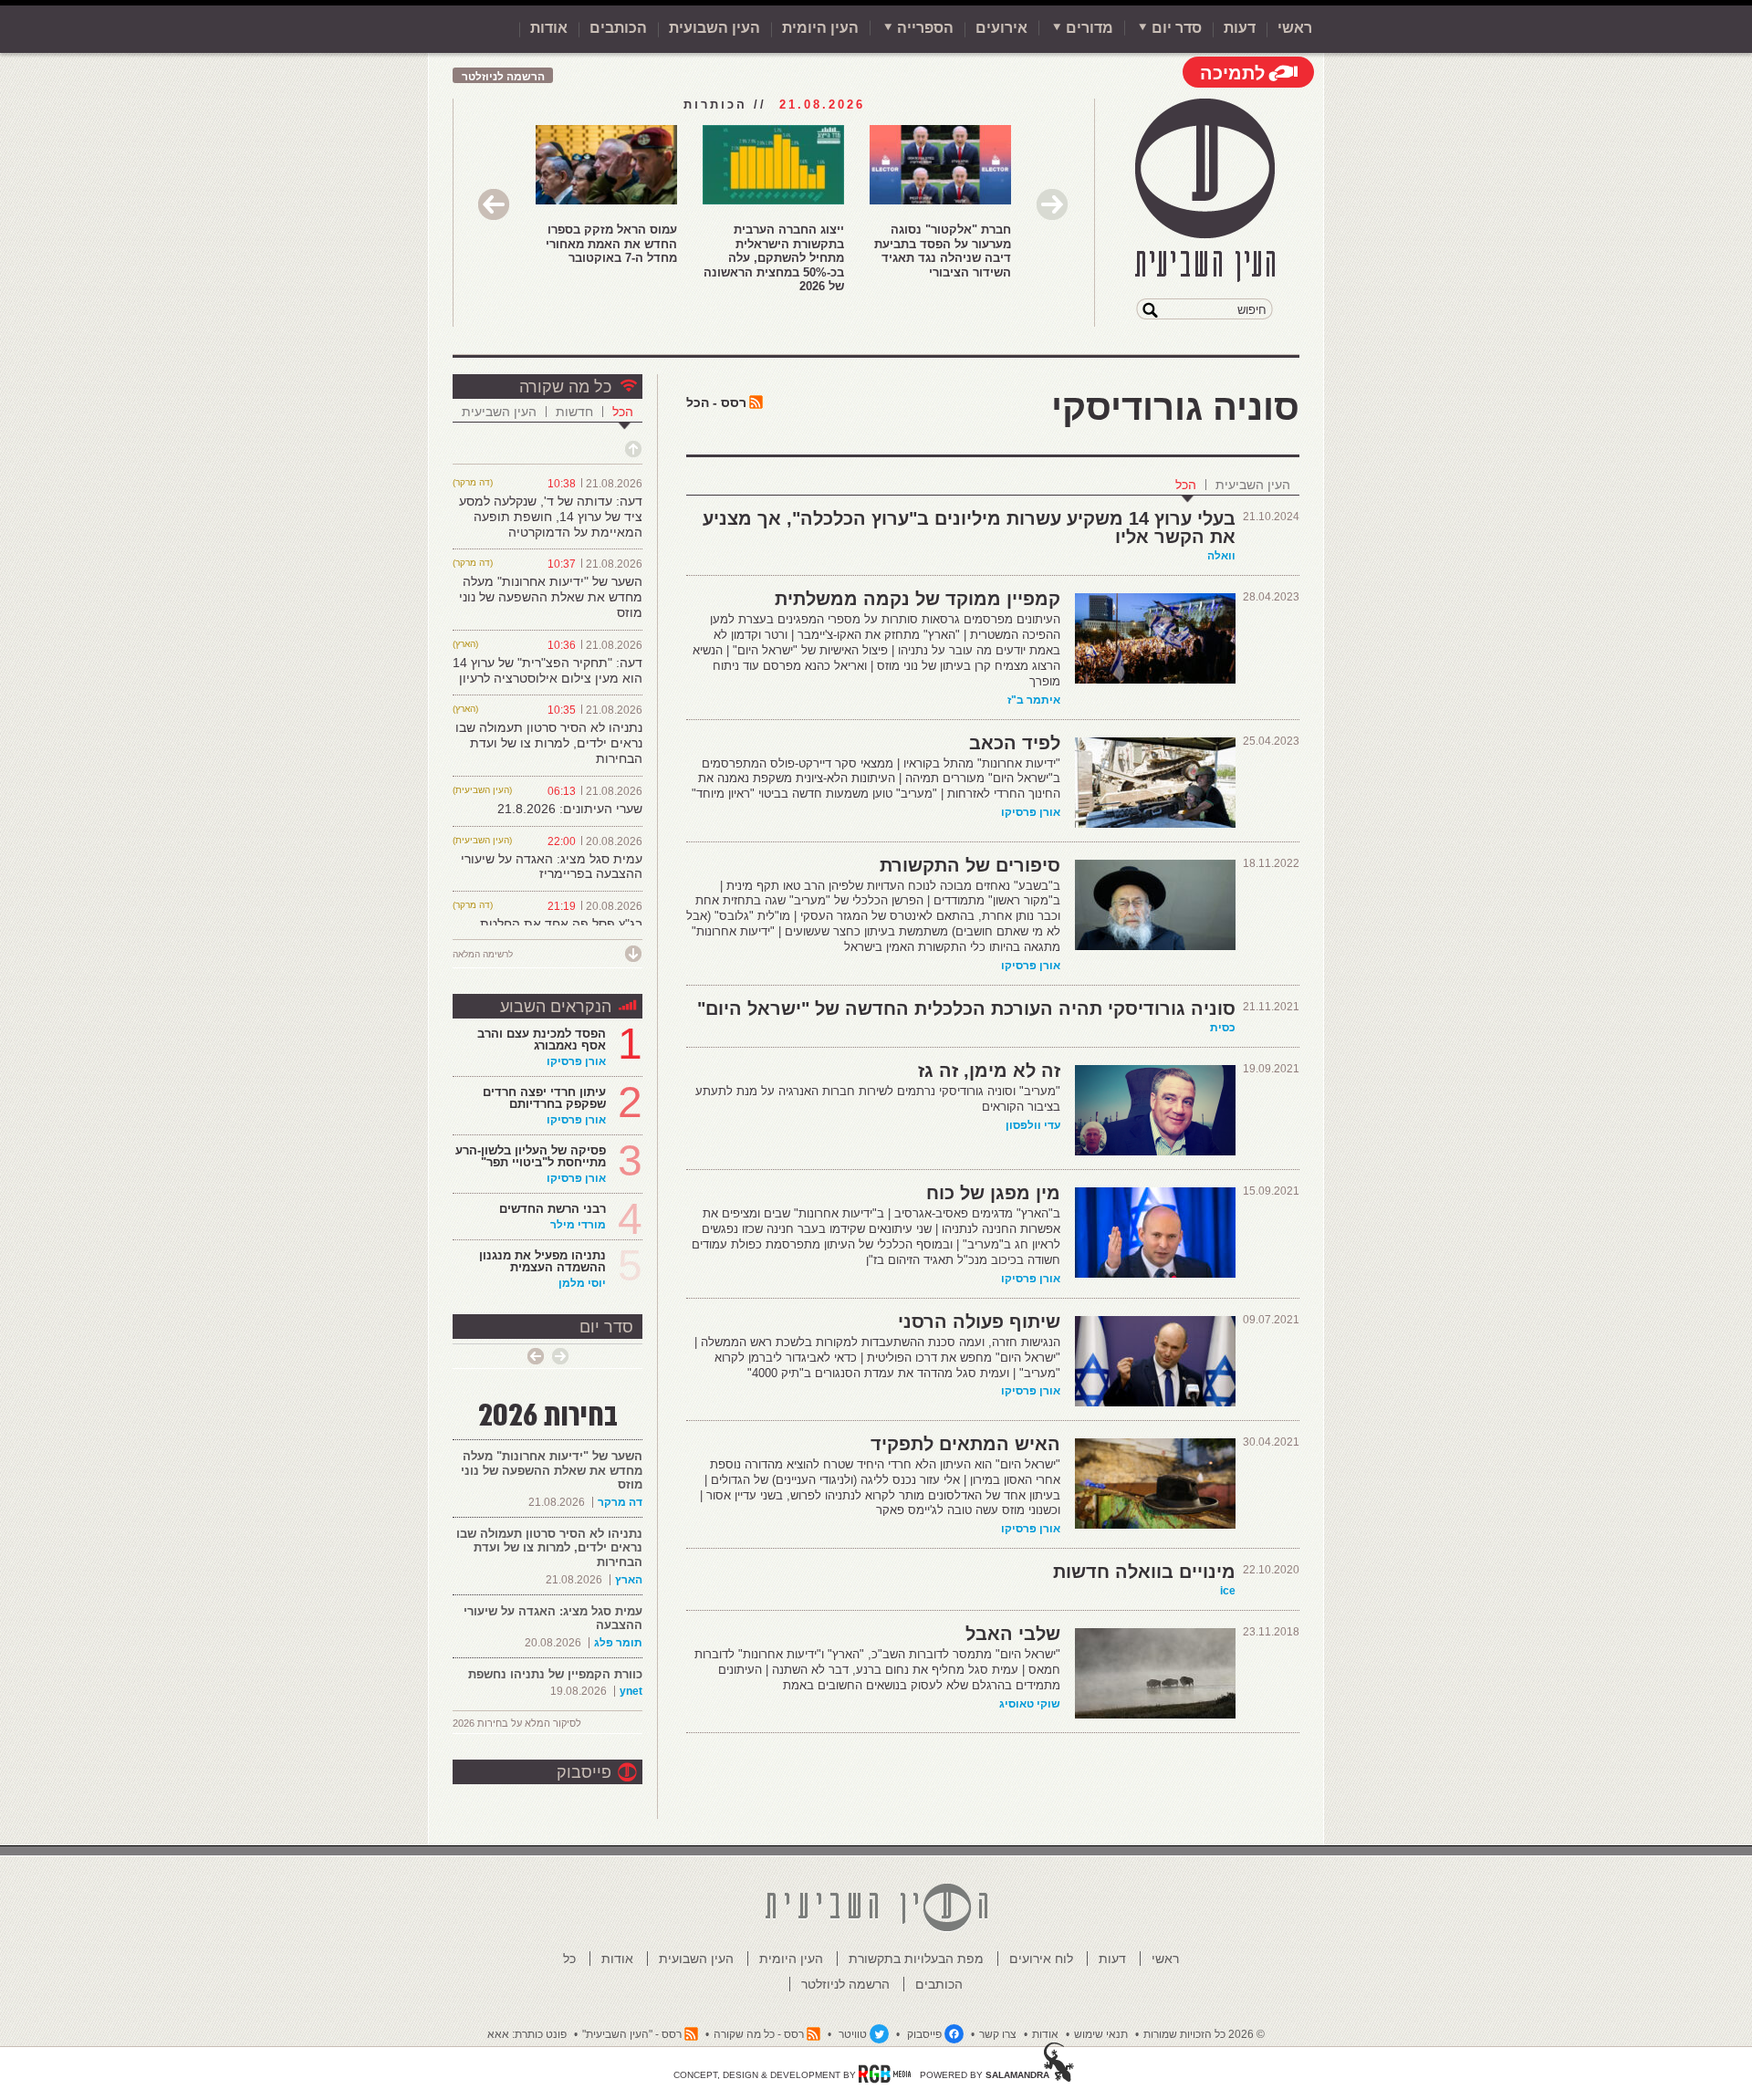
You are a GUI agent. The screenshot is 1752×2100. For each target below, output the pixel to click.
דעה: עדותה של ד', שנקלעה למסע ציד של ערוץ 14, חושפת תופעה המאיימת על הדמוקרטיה (551, 517)
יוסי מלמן (582, 1283)
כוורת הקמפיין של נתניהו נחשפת (555, 1674)
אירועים (1001, 28)
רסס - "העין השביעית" (632, 2034)
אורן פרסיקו (1031, 812)
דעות (1240, 28)
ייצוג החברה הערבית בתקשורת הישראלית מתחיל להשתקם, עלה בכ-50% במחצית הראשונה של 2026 (774, 258)
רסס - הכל (716, 402)
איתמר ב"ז (1034, 700)
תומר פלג (618, 1643)
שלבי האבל (1013, 1634)
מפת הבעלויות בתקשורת (916, 1959)
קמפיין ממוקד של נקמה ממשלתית (918, 599)
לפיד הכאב (1015, 743)
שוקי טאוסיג (1030, 1704)
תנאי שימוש (1101, 2034)
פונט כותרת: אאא (527, 2034)
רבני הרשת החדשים (551, 1209)
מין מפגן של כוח (993, 1193)
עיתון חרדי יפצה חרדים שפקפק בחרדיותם (544, 1098)
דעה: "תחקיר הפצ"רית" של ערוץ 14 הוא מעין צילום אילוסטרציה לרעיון (547, 670)
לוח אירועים (1041, 1959)
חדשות (574, 412)
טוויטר (853, 2034)
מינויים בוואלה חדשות (1144, 1572)
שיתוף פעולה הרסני (979, 1322)
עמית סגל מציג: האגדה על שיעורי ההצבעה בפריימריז (552, 867)
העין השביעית (1253, 485)
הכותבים (618, 28)
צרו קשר (998, 2034)
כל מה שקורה (565, 387)
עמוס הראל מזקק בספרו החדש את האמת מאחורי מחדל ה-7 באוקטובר (611, 244)
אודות (549, 28)
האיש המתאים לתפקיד (965, 1444)
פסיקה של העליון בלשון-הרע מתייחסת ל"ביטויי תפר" (531, 1156)
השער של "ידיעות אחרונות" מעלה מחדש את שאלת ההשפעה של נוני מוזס (551, 597)
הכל (1186, 485)
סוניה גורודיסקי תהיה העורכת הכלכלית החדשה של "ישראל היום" (966, 1008)
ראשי (1295, 28)
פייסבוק (584, 1772)
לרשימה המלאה (483, 954)
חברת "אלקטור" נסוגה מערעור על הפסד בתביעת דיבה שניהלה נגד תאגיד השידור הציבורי (943, 251)
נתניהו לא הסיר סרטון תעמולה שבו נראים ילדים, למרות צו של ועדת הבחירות (549, 743)
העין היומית (820, 28)
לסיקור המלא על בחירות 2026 (517, 1723)
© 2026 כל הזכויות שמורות (1204, 2034)
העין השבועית (714, 28)
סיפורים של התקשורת (970, 865)
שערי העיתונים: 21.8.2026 (570, 809)
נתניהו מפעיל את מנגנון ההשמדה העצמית (542, 1261)
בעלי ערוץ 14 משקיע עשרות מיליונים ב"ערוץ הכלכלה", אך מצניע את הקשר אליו (969, 528)
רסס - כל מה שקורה (759, 2034)
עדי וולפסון (1033, 1125)
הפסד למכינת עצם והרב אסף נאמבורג (542, 1040)
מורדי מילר (578, 1225)
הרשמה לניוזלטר (503, 77)
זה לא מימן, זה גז (989, 1071)
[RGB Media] (885, 2074)
